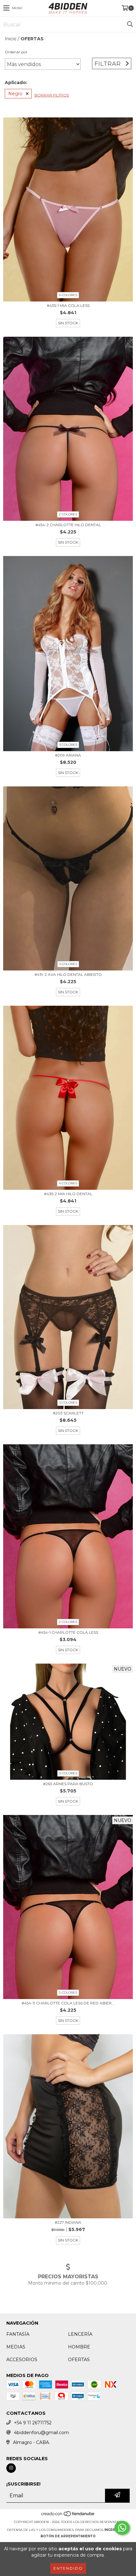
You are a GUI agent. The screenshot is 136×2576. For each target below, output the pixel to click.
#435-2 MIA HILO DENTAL (68, 1194)
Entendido (68, 2568)
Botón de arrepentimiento (68, 2536)
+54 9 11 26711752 (33, 2423)
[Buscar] (130, 24)
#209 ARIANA (68, 755)
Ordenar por (16, 52)
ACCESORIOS (22, 2360)
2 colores (68, 514)
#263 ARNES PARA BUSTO (68, 1784)
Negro (15, 94)
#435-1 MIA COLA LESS (68, 305)
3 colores (68, 745)
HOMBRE (79, 2347)
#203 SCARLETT (68, 1413)
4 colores (68, 295)
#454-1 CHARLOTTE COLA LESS (68, 1632)
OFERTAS (79, 2360)
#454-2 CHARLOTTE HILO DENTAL (68, 525)
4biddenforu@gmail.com (41, 2433)
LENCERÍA (80, 2334)
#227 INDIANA (68, 2222)
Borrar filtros (52, 95)
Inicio (11, 39)
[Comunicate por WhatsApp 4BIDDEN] (122, 2528)
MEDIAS (16, 2347)
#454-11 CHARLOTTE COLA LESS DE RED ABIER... (68, 2003)
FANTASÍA (18, 2334)
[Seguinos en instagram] (11, 2468)
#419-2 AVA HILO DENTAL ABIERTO (68, 974)
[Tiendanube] (68, 2516)
